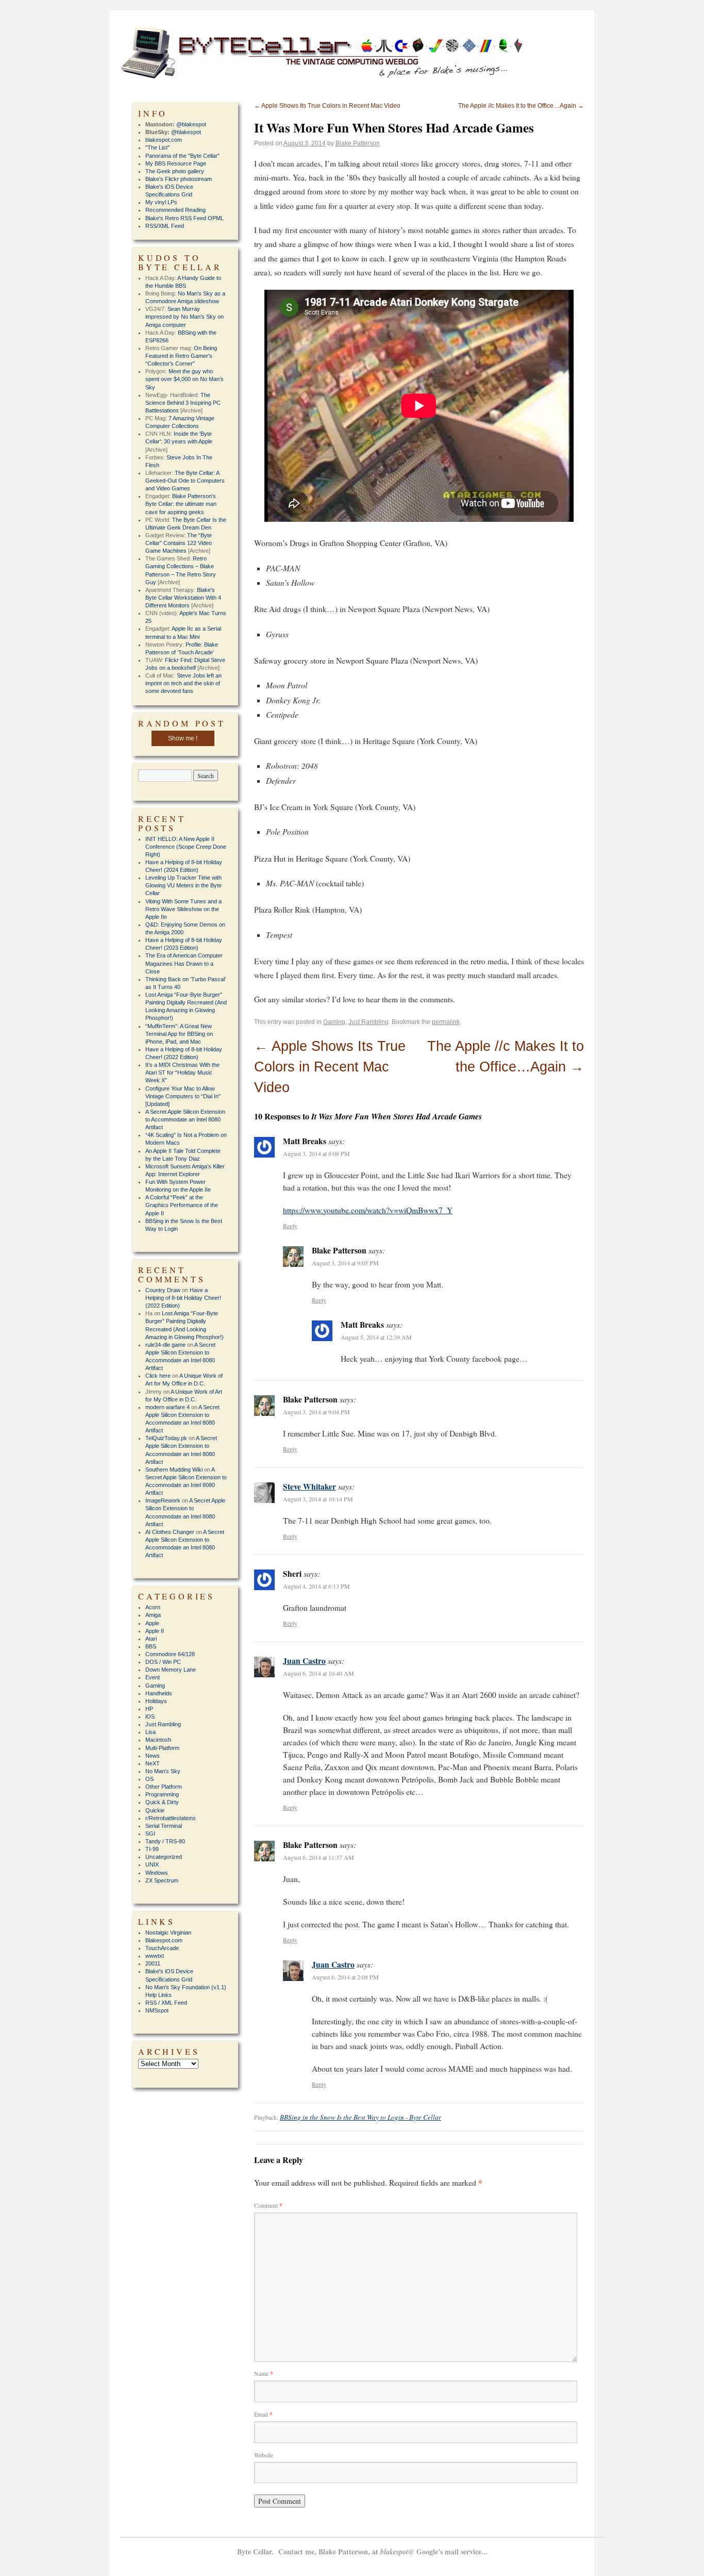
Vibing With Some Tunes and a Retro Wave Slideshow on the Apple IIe (183, 909)
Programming (162, 1794)
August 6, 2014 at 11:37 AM (319, 1857)
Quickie (155, 1810)
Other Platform (164, 1787)
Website (264, 2455)
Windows (157, 1873)
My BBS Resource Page (176, 163)
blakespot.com (164, 140)
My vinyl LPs (161, 202)
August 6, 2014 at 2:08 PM (345, 1977)
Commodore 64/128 (170, 1654)
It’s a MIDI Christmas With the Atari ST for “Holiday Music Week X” (182, 1072)
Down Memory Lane (171, 1670)
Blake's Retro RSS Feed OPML (185, 218)
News (153, 1756)
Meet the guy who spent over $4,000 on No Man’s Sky (185, 379)
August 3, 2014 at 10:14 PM (318, 1499)
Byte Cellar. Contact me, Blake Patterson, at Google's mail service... (362, 2552)
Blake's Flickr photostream (179, 179)
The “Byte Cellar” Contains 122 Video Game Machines (179, 543)
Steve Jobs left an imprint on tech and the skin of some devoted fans (183, 683)
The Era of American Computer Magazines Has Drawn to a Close (184, 963)
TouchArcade (162, 1948)
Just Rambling (368, 1022)
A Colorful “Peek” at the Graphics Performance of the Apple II (182, 1205)
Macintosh (158, 1740)
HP (149, 1709)
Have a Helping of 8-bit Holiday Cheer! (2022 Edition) (183, 1298)
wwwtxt (155, 1956)
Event (153, 1677)
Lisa (150, 1732)
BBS (151, 1646)
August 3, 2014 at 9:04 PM (316, 1412)
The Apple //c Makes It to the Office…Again (521, 106)
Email (263, 2414)
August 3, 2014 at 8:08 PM (316, 1153)
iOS (150, 1716)
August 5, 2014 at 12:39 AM (376, 1337)
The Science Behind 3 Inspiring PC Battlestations (183, 403)
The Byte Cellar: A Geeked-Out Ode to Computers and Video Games (185, 481)
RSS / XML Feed (166, 2003)
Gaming (334, 1022)
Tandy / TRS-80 (165, 1841)
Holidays (156, 1701)
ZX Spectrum (162, 1880)
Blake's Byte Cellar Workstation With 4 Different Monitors (183, 598)
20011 (153, 1963)
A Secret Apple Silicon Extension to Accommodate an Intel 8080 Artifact (185, 1119)
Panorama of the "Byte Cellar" (182, 156)
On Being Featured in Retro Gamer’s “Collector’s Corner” (181, 356)
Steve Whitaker (309, 1487)
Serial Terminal (164, 1826)
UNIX (152, 1864)
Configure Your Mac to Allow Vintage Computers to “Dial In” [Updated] (183, 1096)
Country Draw (163, 1290)
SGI (150, 1834)
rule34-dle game (165, 1345)
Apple (152, 1623)
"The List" (157, 147)
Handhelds (159, 1693)
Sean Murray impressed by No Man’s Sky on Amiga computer (185, 317)
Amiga (153, 1615)
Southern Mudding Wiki (174, 1469)
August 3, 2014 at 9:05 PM (345, 1263)
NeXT (153, 1763)
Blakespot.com (164, 1940)
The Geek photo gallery (175, 171)
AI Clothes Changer (170, 1532)
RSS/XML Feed (165, 226)
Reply (290, 1226)
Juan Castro (304, 1661)
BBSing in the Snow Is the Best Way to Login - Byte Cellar (361, 2117)
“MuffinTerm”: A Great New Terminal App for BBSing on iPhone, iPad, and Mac (179, 1034)
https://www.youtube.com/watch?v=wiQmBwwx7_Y (368, 1210)
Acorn (153, 1607)
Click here (158, 1376)
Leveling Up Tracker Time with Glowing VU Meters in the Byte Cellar (183, 885)
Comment (268, 2205)
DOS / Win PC (163, 1662)
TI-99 (152, 1849)
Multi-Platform (162, 1748)
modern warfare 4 (167, 1407)
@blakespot (191, 124)
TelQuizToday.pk (166, 1438)
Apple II (155, 1631)
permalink (446, 1022)
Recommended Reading (175, 210)
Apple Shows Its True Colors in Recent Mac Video (327, 106)
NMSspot (157, 2010)
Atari (151, 1639)
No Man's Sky (163, 1771)
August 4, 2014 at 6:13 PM (316, 1586)
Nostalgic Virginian (168, 1933)
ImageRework (163, 1500)
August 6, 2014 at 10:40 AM (319, 1673)
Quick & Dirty (162, 1802)
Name (264, 2373)
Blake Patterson (358, 143)
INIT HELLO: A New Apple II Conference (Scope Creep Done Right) (186, 847)
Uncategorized (164, 1857)
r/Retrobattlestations (171, 1818)
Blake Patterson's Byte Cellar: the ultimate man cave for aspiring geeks (181, 504)
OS (149, 1779)
